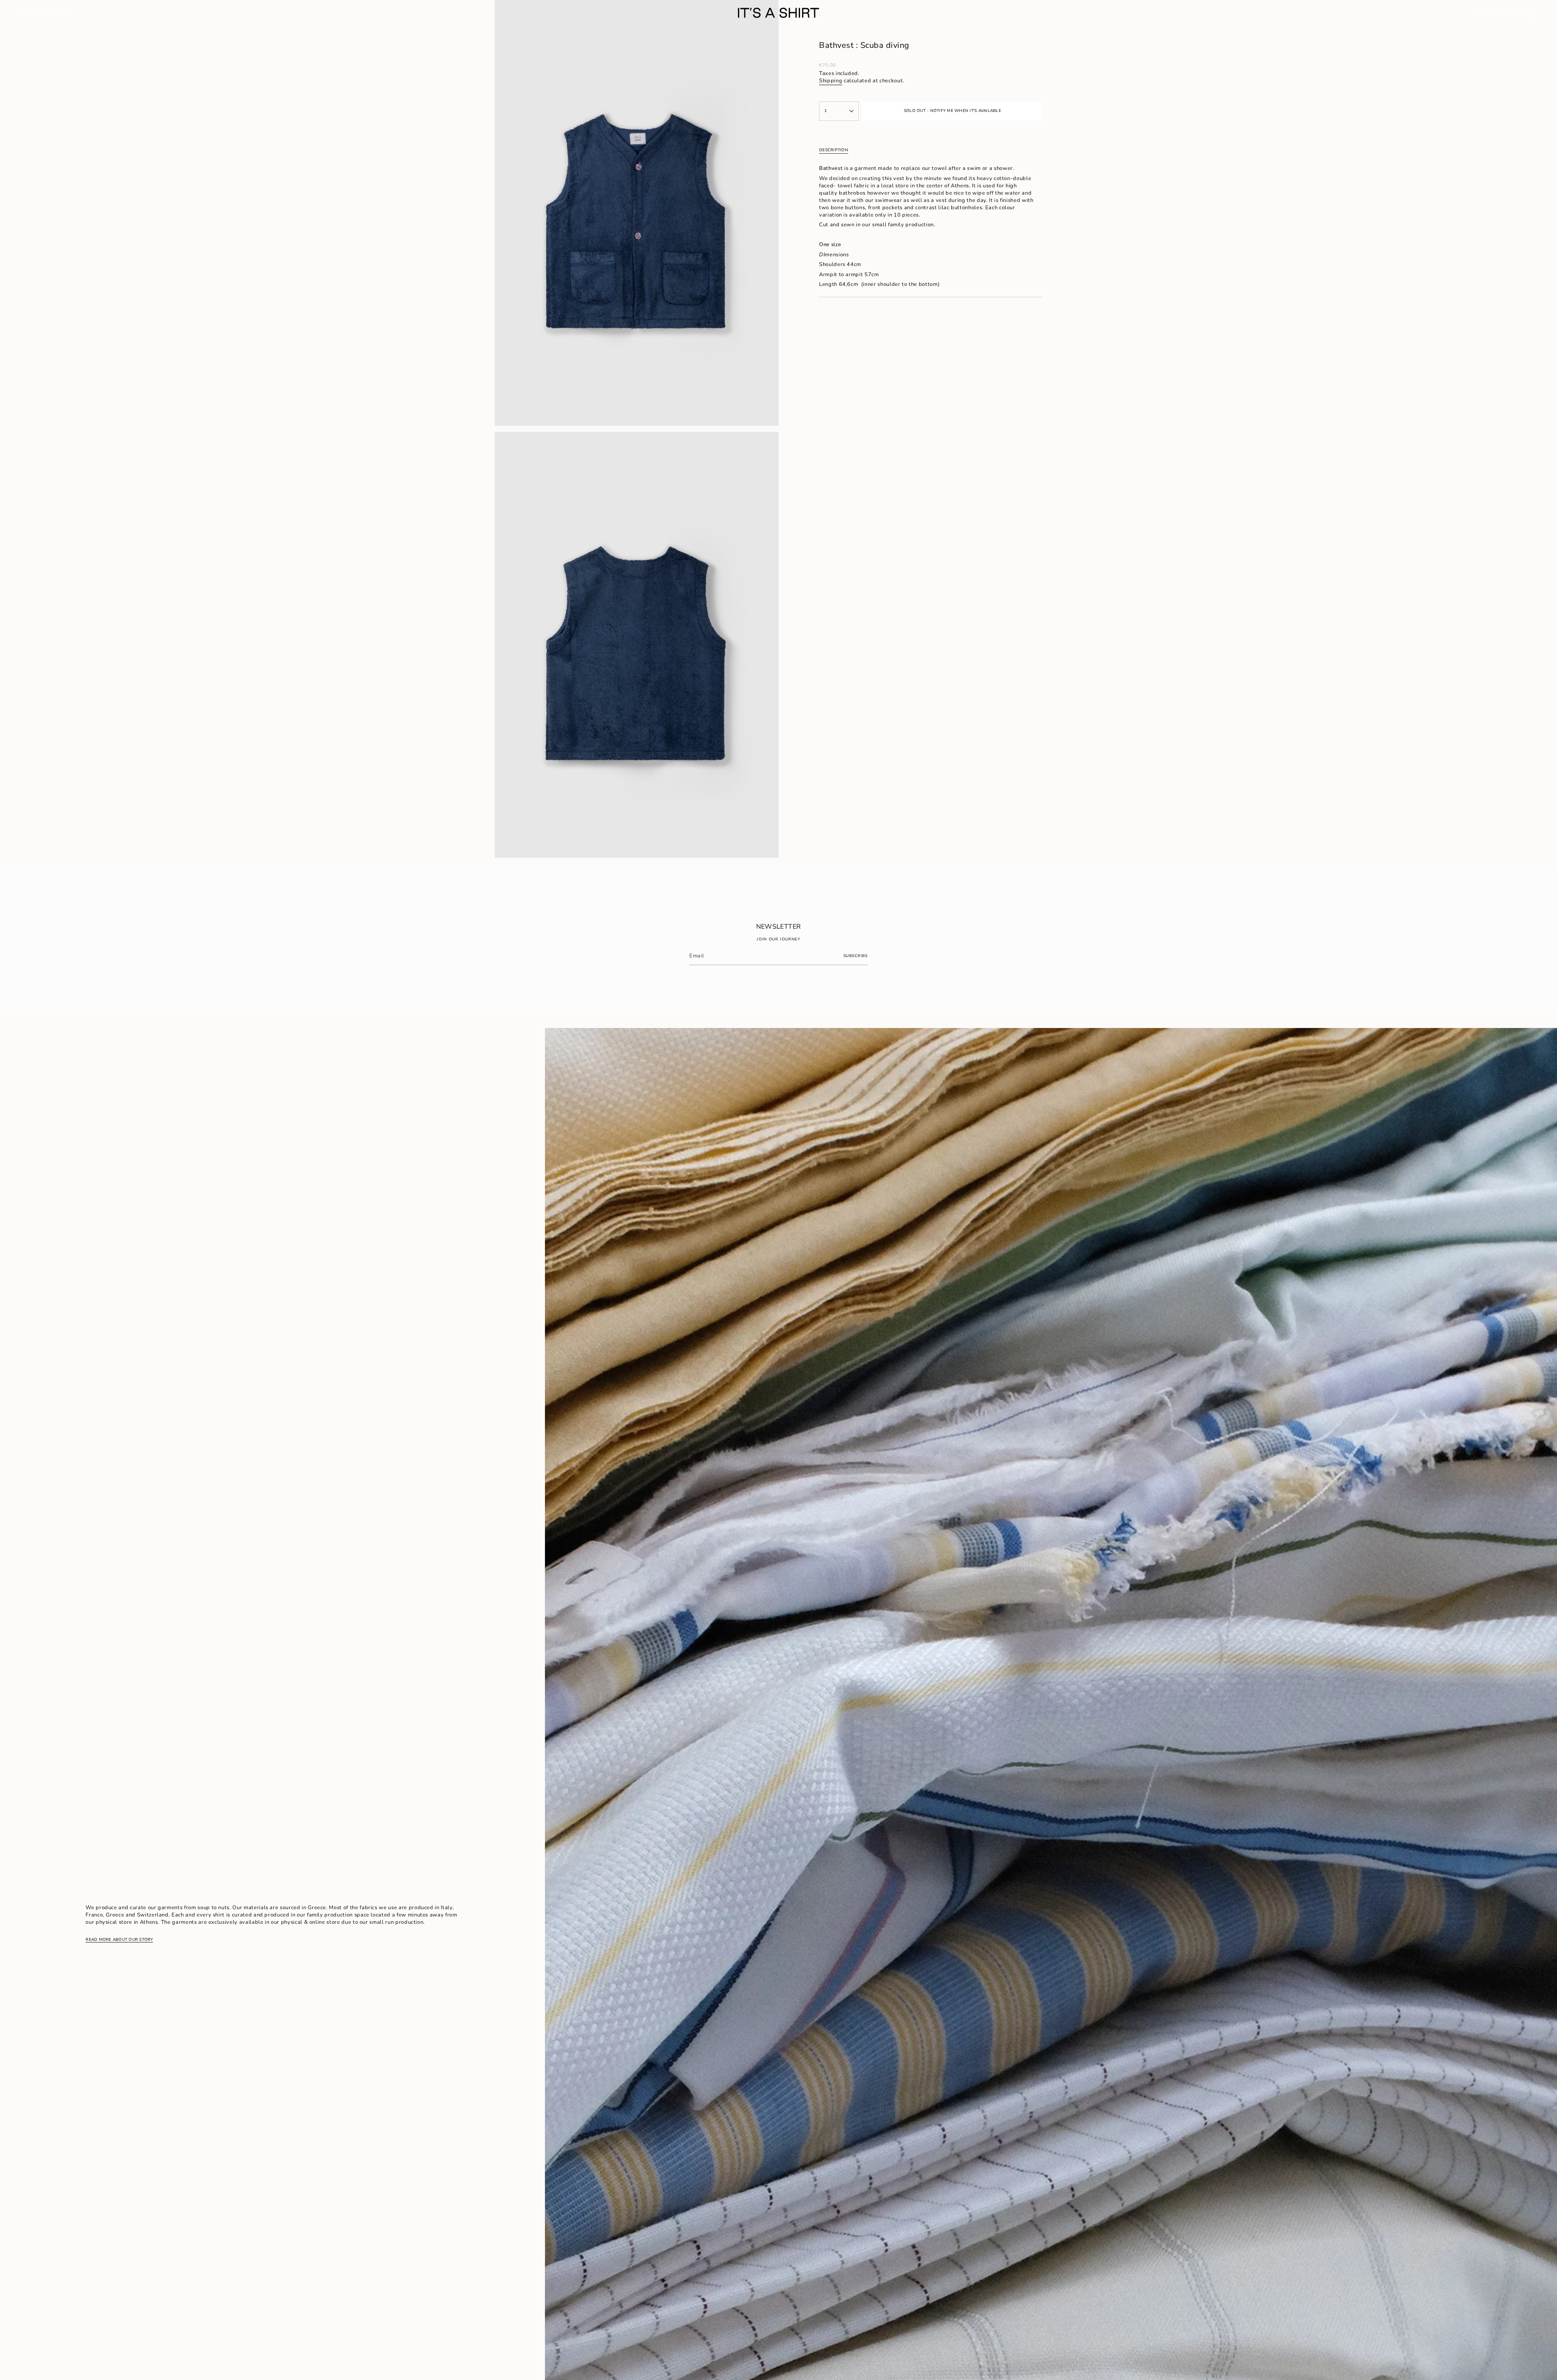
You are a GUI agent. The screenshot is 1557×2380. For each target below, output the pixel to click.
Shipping (831, 81)
